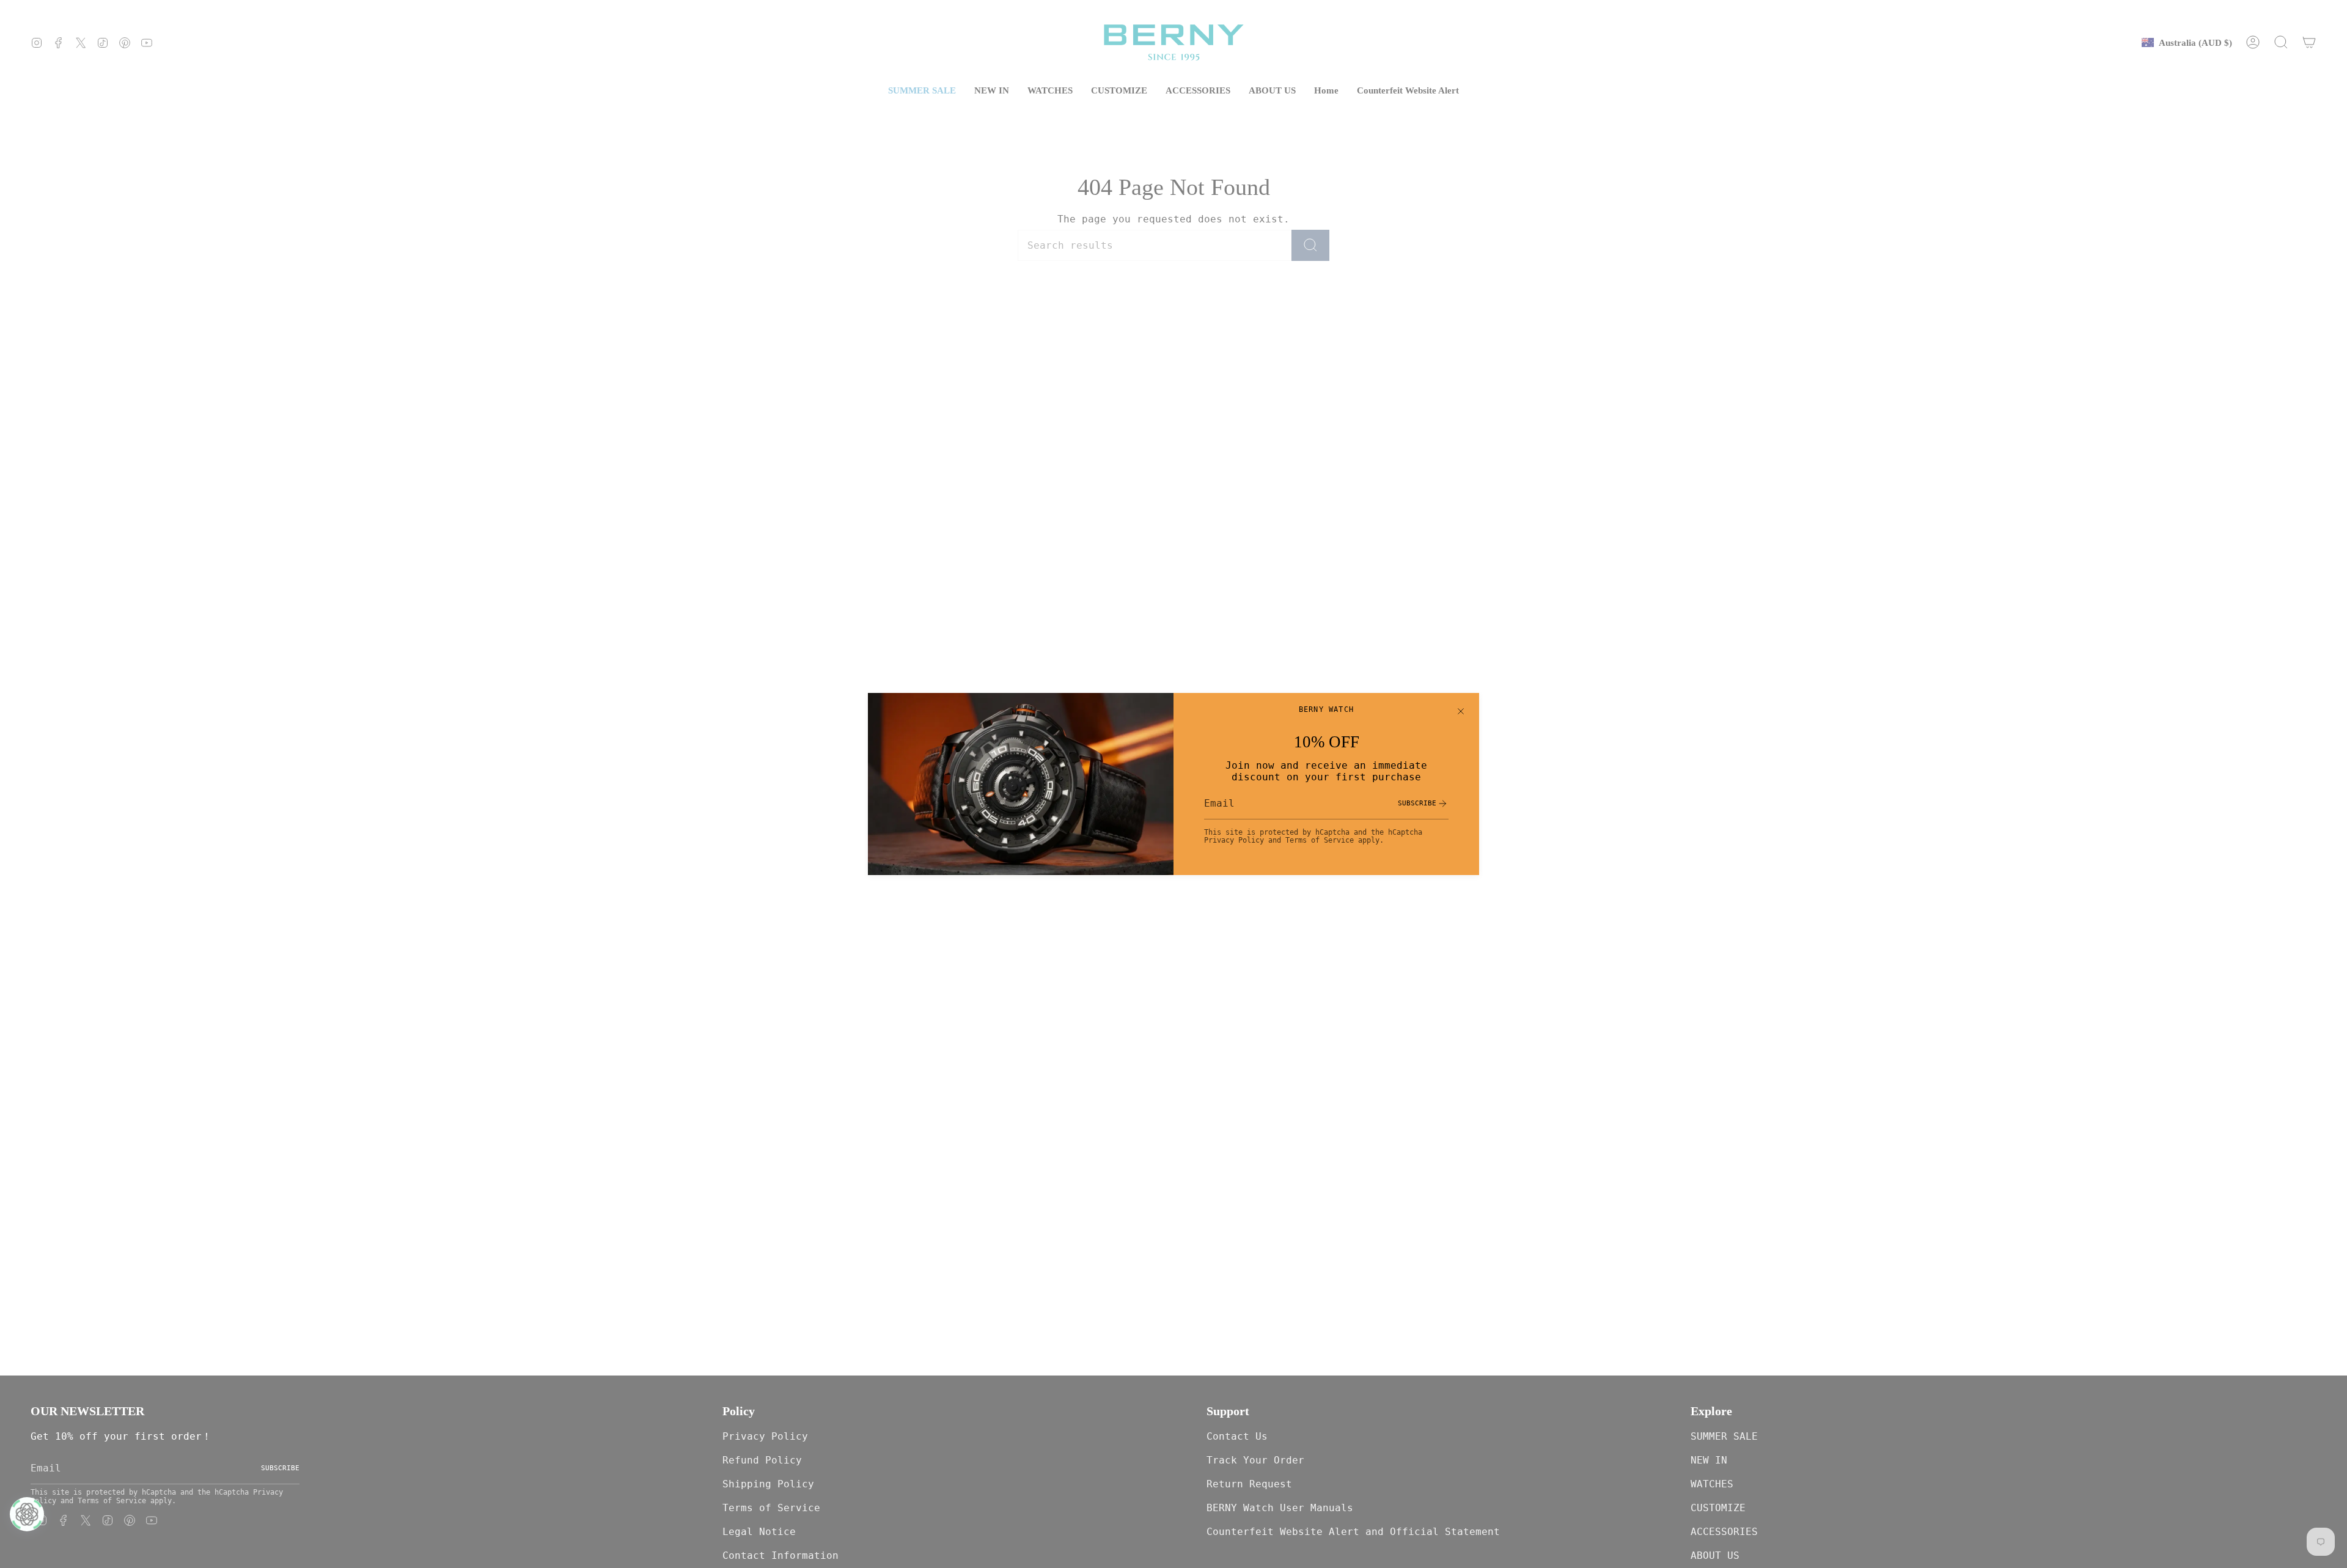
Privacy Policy (1234, 840)
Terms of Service (1320, 840)
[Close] (1461, 711)
